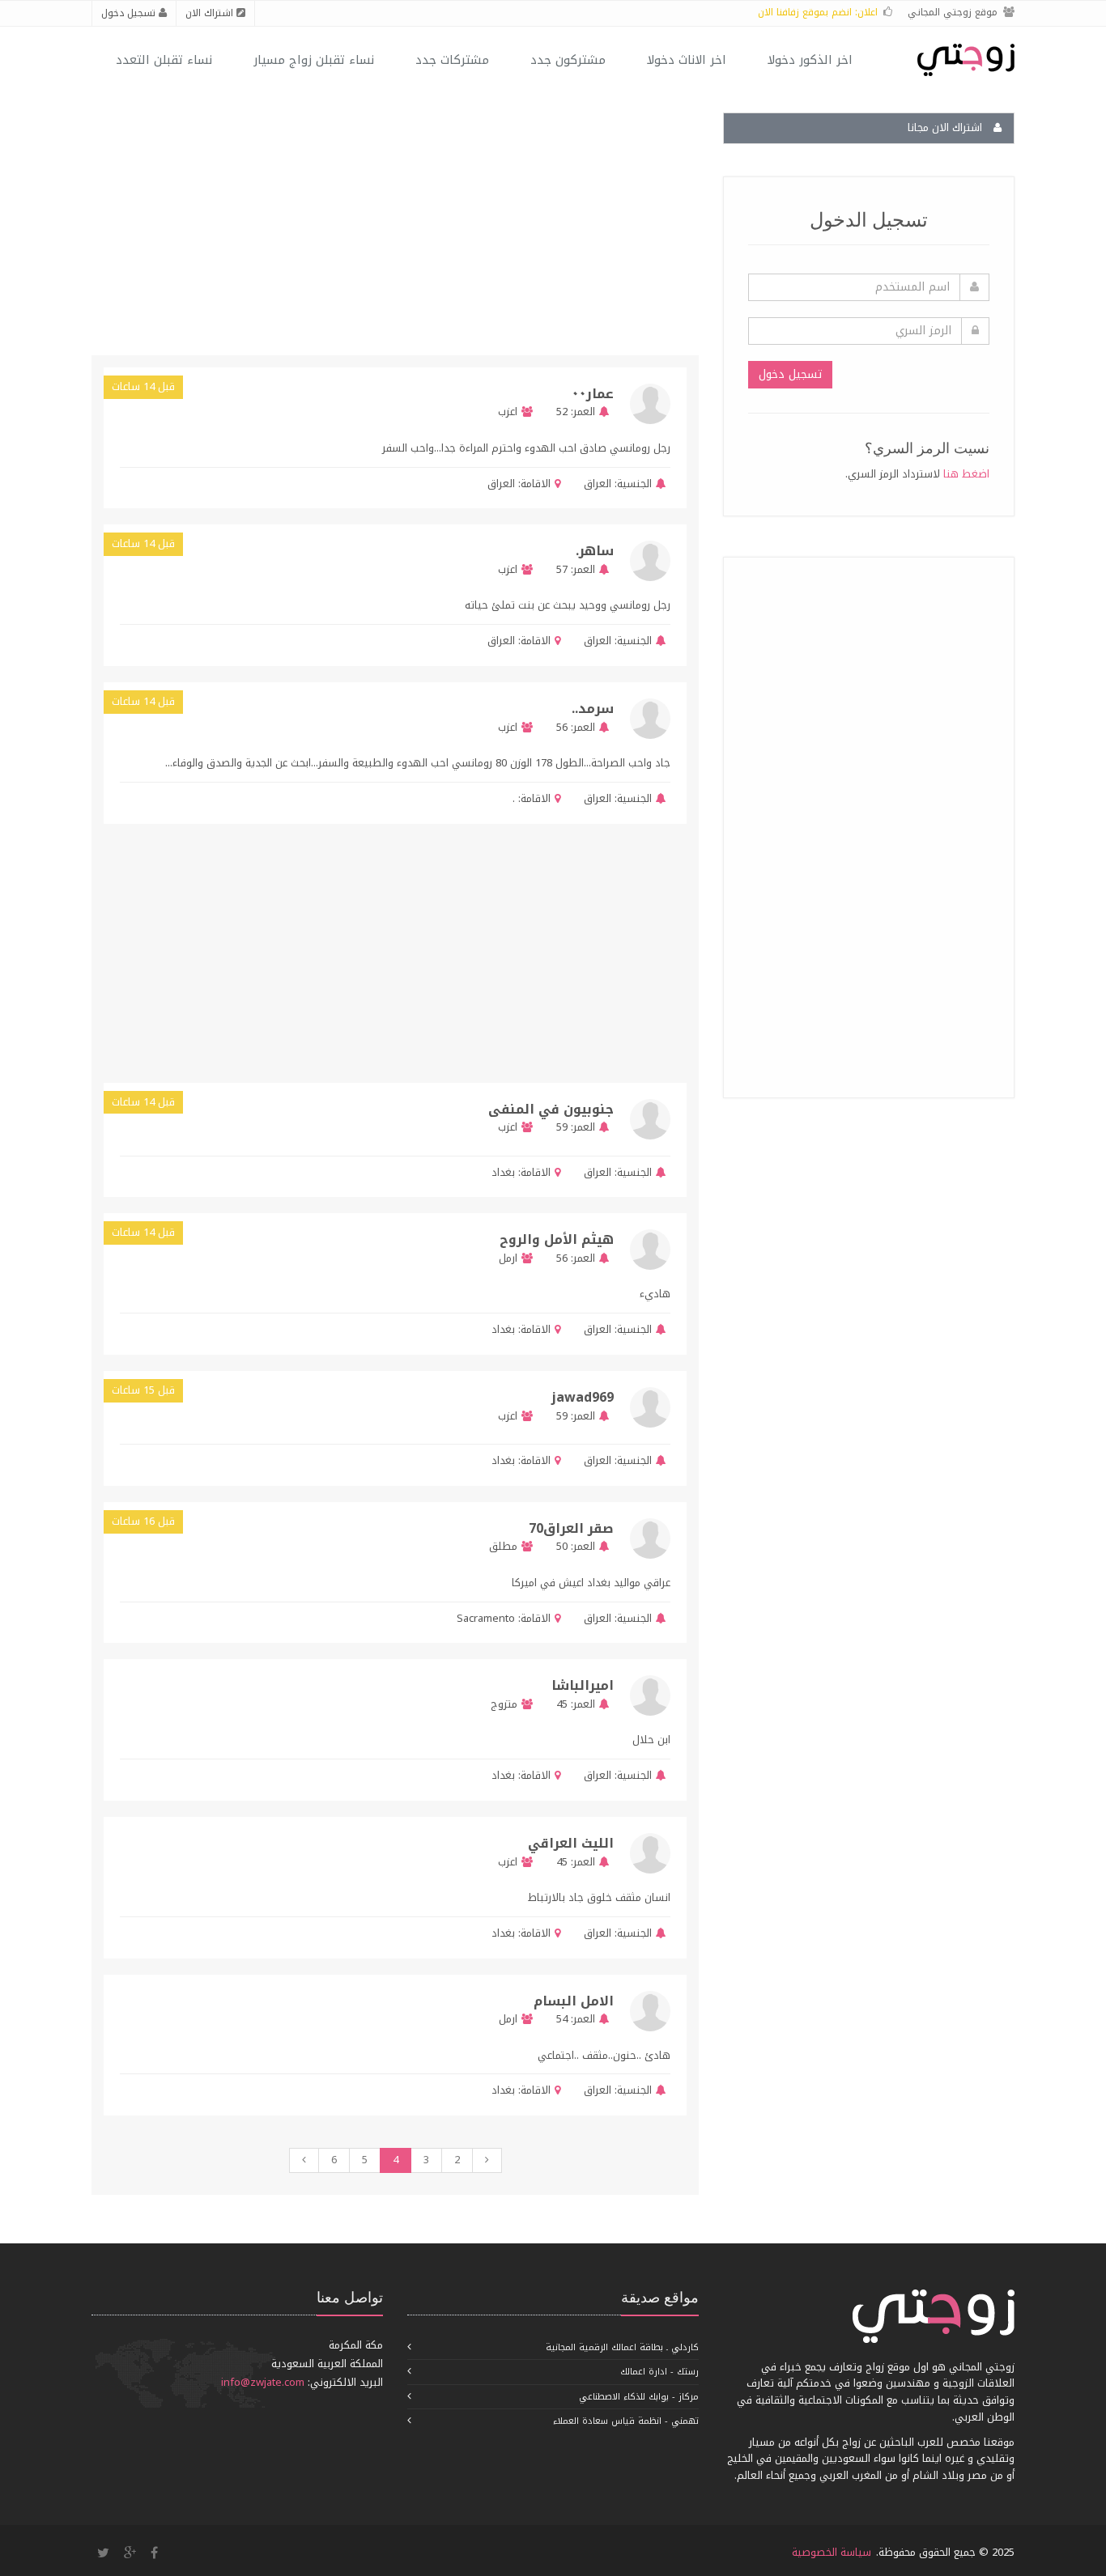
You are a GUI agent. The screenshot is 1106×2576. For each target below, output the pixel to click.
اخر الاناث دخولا (687, 60)
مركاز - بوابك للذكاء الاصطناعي (639, 2397)
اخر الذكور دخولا (810, 60)
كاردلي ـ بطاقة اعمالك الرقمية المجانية (622, 2347)
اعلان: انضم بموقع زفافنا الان (818, 12)
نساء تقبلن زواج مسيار (314, 60)
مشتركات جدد (452, 60)
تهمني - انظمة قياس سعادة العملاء (626, 2421)
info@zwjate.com (263, 2382)
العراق (598, 484)
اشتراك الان (211, 13)
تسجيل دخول (130, 13)
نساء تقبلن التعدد (164, 60)
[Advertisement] (868, 825)
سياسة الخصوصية (832, 2552)
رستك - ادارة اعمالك (659, 2372)
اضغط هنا (966, 474)
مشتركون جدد (568, 60)
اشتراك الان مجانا (946, 127)
